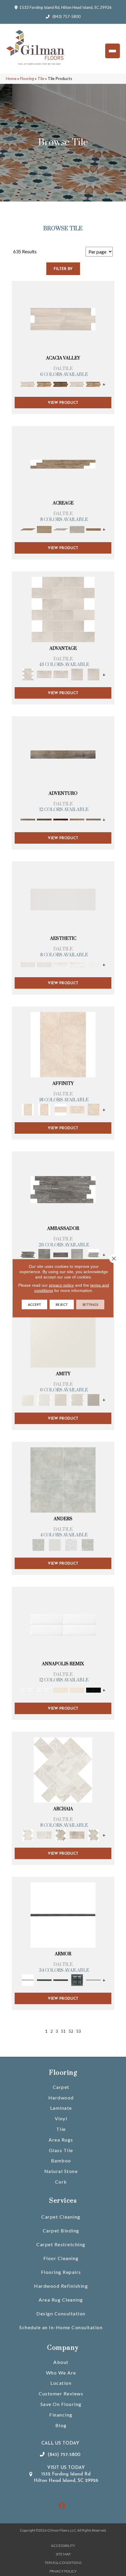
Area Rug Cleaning (61, 2300)
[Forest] (93, 819)
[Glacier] (71, 1544)
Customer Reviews (61, 2393)
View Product (63, 403)
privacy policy (61, 1285)
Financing (61, 2415)
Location (61, 2383)
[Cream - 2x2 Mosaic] (61, 1109)
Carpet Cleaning (61, 2217)
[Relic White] (63, 1769)
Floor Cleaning (61, 2258)
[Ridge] (61, 384)
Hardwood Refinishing (61, 2286)
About (61, 2362)
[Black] (93, 1689)
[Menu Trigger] (113, 51)
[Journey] (61, 819)
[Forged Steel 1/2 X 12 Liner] (63, 1915)
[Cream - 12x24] (44, 1109)
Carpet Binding (61, 2231)
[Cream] (77, 1109)
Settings (90, 1304)
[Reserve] (61, 529)
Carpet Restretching (61, 2244)
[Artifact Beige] (61, 1835)
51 (63, 2031)
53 (79, 2031)
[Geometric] (77, 964)
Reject (62, 1304)
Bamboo (61, 2160)
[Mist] (63, 1479)
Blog (61, 2425)
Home (11, 79)
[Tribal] (93, 964)
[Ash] (63, 319)
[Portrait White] (63, 609)
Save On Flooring (61, 2404)
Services (63, 2201)
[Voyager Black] (63, 1189)
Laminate (61, 2108)
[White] (63, 1334)
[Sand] (61, 1689)
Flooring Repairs (61, 2272)
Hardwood (61, 2098)
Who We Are (61, 2373)
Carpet (61, 2087)
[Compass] (77, 819)
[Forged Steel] (44, 1980)
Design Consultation (61, 2313)
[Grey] (93, 1399)
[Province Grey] (93, 1835)
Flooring (27, 79)
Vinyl (61, 2118)
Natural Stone (61, 2171)
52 (71, 2031)
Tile (41, 79)
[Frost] (55, 1544)
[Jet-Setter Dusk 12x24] (77, 1254)
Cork (61, 2182)
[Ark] (44, 384)
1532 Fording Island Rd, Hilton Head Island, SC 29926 (65, 7)
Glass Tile (61, 2150)
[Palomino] (63, 464)
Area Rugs (61, 2140)
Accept (34, 1304)
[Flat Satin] (63, 899)
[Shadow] (88, 1544)
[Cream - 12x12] (63, 1044)
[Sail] (63, 1624)
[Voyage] (44, 819)
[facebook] (62, 2506)
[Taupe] (61, 1399)
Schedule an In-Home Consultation (61, 2327)
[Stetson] (93, 529)
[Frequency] (61, 964)
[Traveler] (63, 754)
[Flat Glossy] (44, 964)
